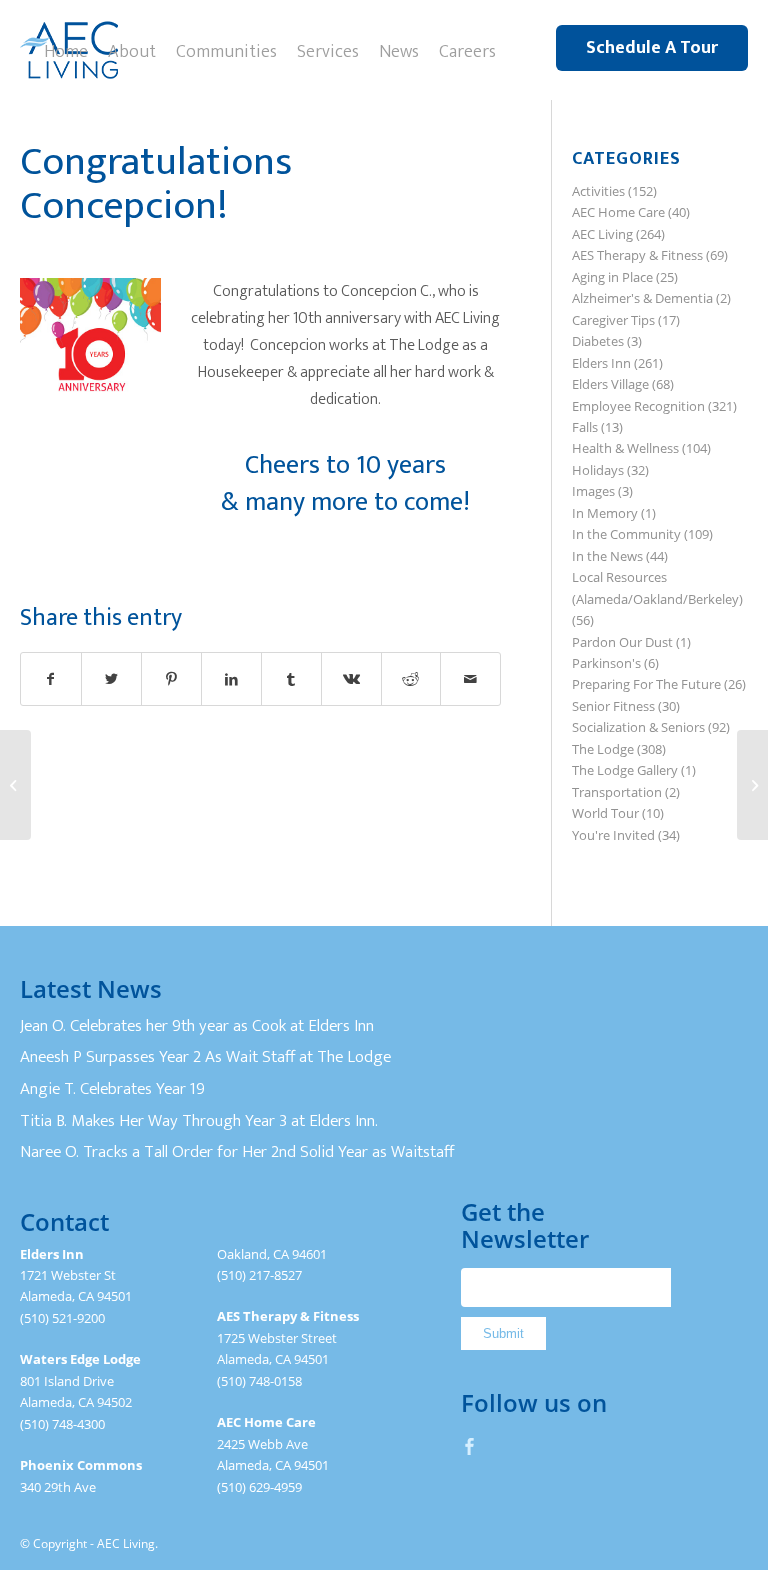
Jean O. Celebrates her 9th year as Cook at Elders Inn (197, 1026)
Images (593, 491)
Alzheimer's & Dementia (642, 298)
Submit (503, 1333)
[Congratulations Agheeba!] (752, 785)
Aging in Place (612, 277)
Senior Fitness (613, 706)
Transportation (617, 792)
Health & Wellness (625, 448)
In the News (607, 556)
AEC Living (602, 234)
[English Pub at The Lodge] (15, 785)
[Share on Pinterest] (171, 679)
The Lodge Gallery (625, 770)
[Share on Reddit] (411, 679)
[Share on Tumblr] (291, 679)
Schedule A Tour (652, 48)
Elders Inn (601, 363)
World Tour (605, 813)
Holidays (598, 470)
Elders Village (610, 384)
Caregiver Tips (613, 320)
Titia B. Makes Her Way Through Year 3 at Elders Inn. (199, 1121)
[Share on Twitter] (111, 679)
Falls (585, 427)
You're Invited (613, 835)
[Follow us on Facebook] (470, 1446)
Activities (598, 191)
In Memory (605, 513)
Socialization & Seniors (638, 727)
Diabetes (598, 341)
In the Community (626, 534)
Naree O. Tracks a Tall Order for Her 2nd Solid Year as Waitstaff (237, 1152)
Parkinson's (606, 663)
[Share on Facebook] (51, 679)
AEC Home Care (618, 212)
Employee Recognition (638, 406)
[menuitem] (66, 50)
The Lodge (603, 749)
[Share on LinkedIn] (231, 679)
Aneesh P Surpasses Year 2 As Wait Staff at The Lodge (205, 1057)
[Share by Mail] (470, 679)
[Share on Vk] (351, 679)
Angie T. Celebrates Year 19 (112, 1089)
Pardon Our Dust (622, 642)
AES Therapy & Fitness (637, 255)
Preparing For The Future (646, 684)
